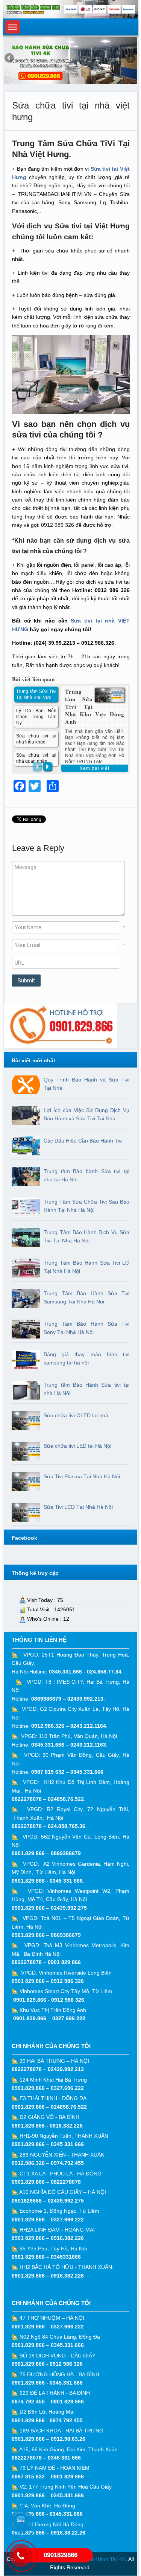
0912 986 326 (67, 1981)
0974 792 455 (28, 2402)
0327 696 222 (69, 2018)
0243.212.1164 (88, 1726)
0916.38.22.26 (68, 2533)
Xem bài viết (95, 768)
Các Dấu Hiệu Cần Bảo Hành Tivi (83, 1141)
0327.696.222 (67, 2088)
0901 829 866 (64, 1962)
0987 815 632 (48, 1772)
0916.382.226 (66, 2126)
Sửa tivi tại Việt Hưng (92, 226)
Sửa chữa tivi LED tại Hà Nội (77, 1446)
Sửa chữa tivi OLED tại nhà (76, 1415)
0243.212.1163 (88, 1745)
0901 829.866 (28, 1981)
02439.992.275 (69, 1908)
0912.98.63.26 (68, 2439)
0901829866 (27, 2201)
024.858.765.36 (67, 1826)
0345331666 (66, 2257)
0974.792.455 (67, 2163)
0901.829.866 (28, 1881)
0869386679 (46, 1699)
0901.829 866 (28, 1853)
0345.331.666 (65, 1672)
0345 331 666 (66, 1881)
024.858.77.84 (104, 1672)
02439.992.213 (85, 1699)
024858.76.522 (66, 1799)
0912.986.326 (48, 1726)
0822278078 (27, 1799)
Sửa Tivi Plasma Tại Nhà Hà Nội (82, 1476)
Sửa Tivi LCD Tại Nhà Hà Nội (78, 1507)
